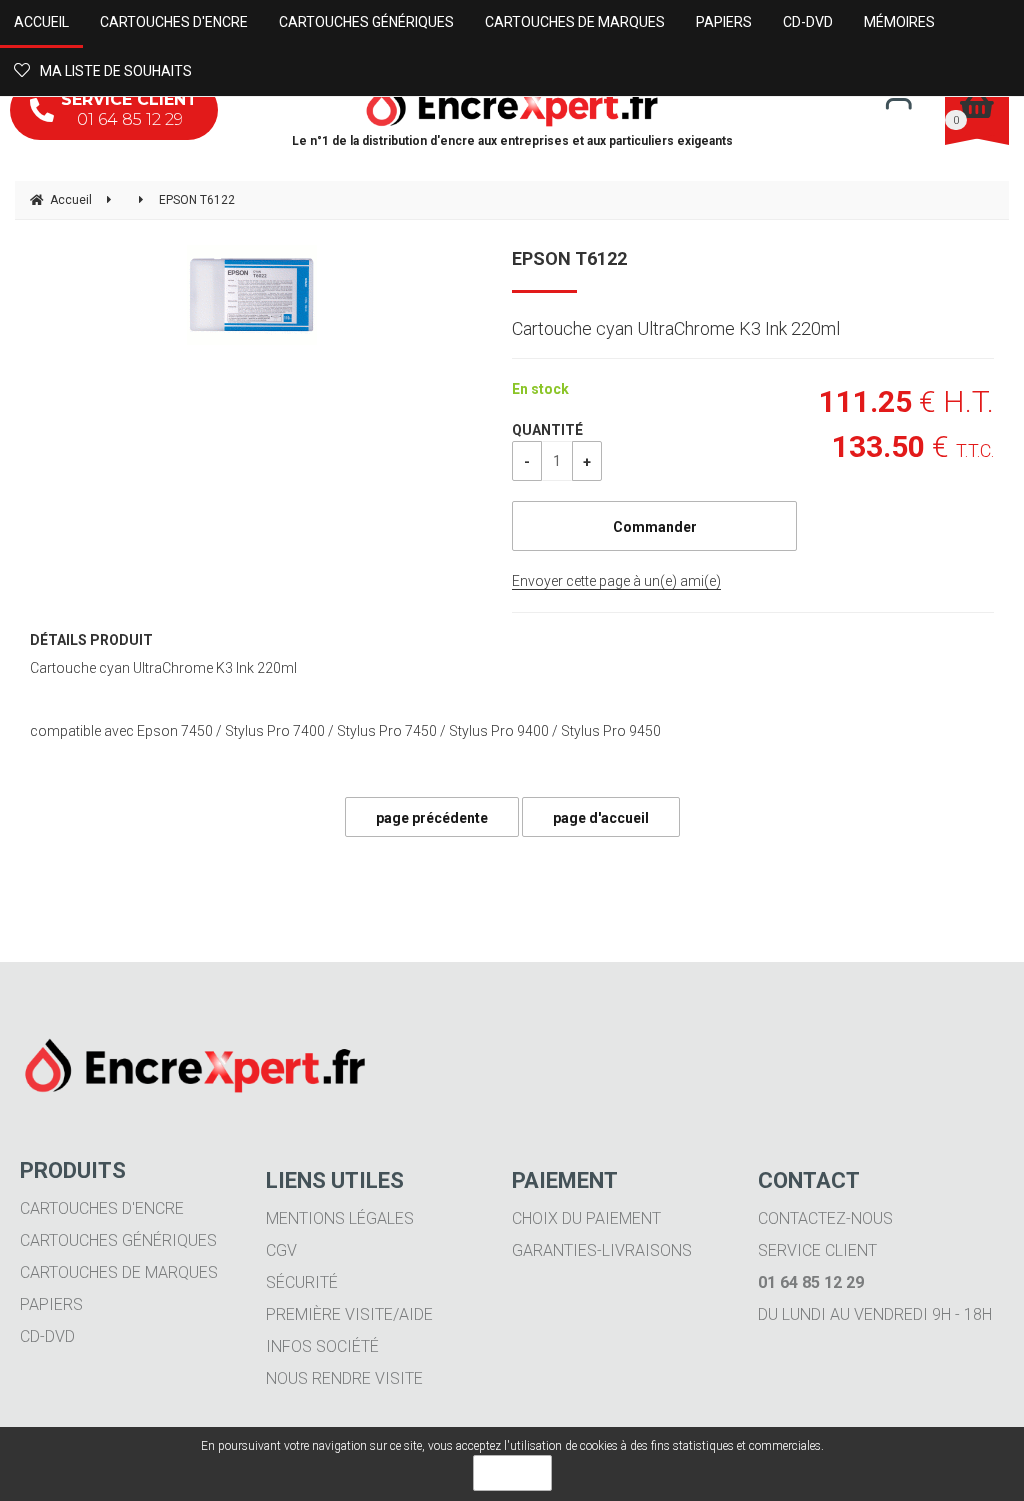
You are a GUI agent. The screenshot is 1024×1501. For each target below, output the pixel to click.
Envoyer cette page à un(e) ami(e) (616, 581)
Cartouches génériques (118, 1240)
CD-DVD (47, 1336)
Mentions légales (340, 1218)
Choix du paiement (586, 1218)
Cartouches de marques (119, 1272)
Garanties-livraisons (602, 1250)
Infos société (322, 1346)
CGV (281, 1250)
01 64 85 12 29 (129, 109)
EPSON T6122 (569, 258)
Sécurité (302, 1282)
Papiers (51, 1304)
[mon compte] (898, 102)
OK (512, 1473)
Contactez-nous (825, 1218)
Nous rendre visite (344, 1378)
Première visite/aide (349, 1314)
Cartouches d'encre (102, 1208)
